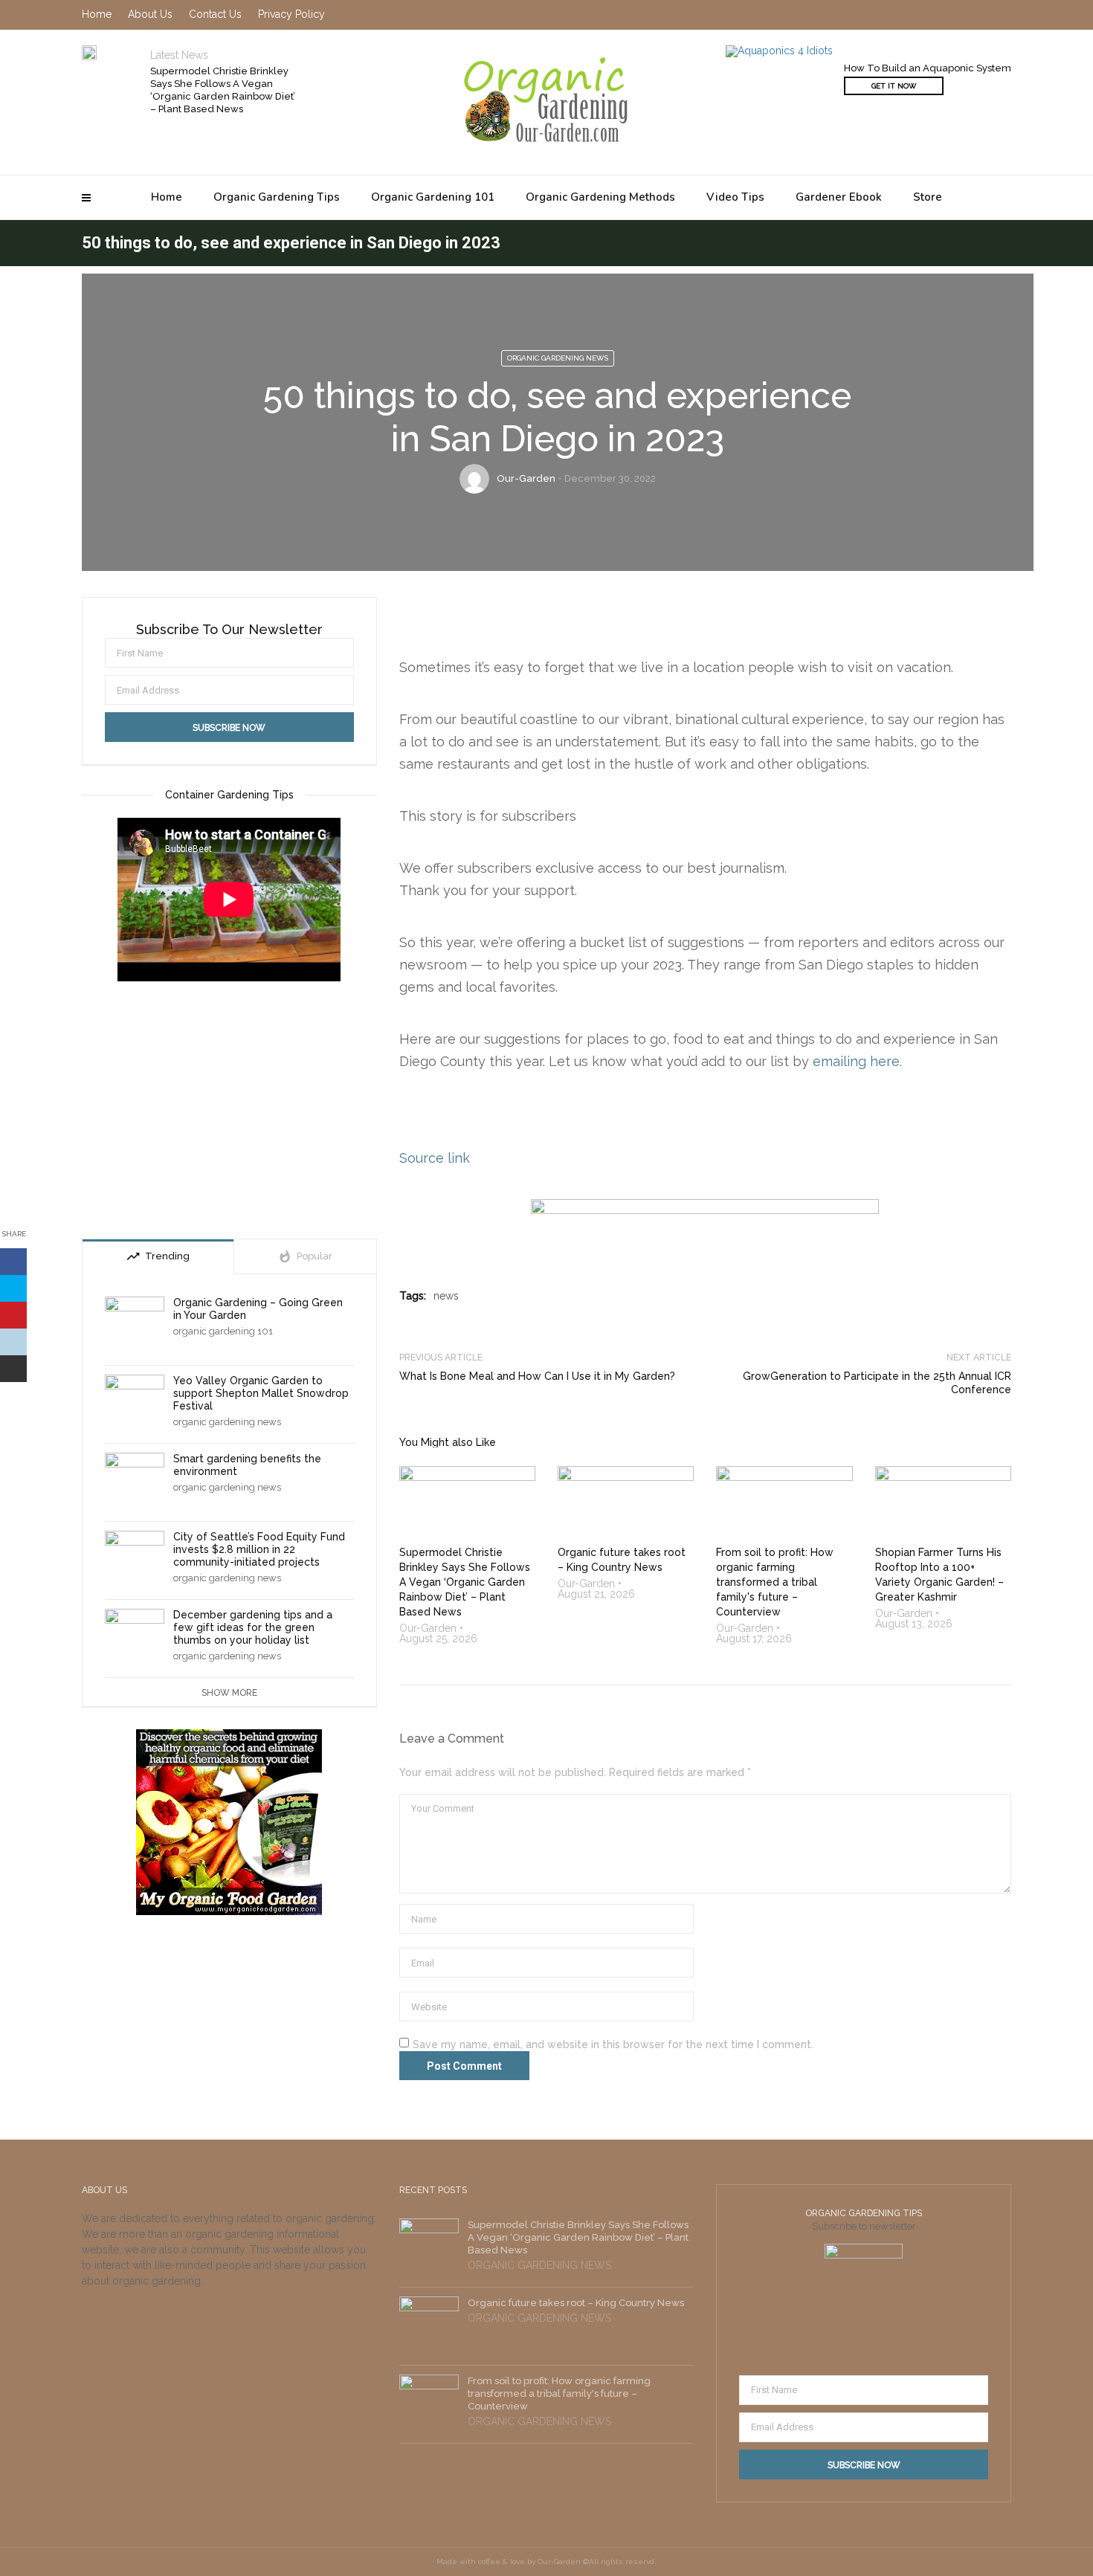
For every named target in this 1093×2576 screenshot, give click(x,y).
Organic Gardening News (558, 358)
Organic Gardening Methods (600, 197)
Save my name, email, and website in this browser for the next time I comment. (613, 2044)
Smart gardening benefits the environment (247, 1465)
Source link (435, 1158)
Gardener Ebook (839, 197)
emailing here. (857, 1061)
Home (167, 197)
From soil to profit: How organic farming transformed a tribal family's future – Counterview (559, 2393)
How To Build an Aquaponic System (928, 68)
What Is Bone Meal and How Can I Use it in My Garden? (537, 1376)
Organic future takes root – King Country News (576, 2303)
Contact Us (215, 14)
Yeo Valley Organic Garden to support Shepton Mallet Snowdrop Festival (261, 1393)
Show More (229, 1693)
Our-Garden (526, 478)
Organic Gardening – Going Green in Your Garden (258, 1309)
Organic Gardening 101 (433, 197)
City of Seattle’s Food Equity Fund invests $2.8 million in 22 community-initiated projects (259, 1549)
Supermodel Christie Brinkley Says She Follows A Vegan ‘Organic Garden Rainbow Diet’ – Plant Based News (223, 90)
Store (928, 197)
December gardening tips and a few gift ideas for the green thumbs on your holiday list (253, 1627)
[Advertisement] (229, 1112)
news (446, 1296)
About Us (150, 14)
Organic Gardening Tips (277, 197)
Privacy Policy (291, 14)
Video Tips (735, 197)
